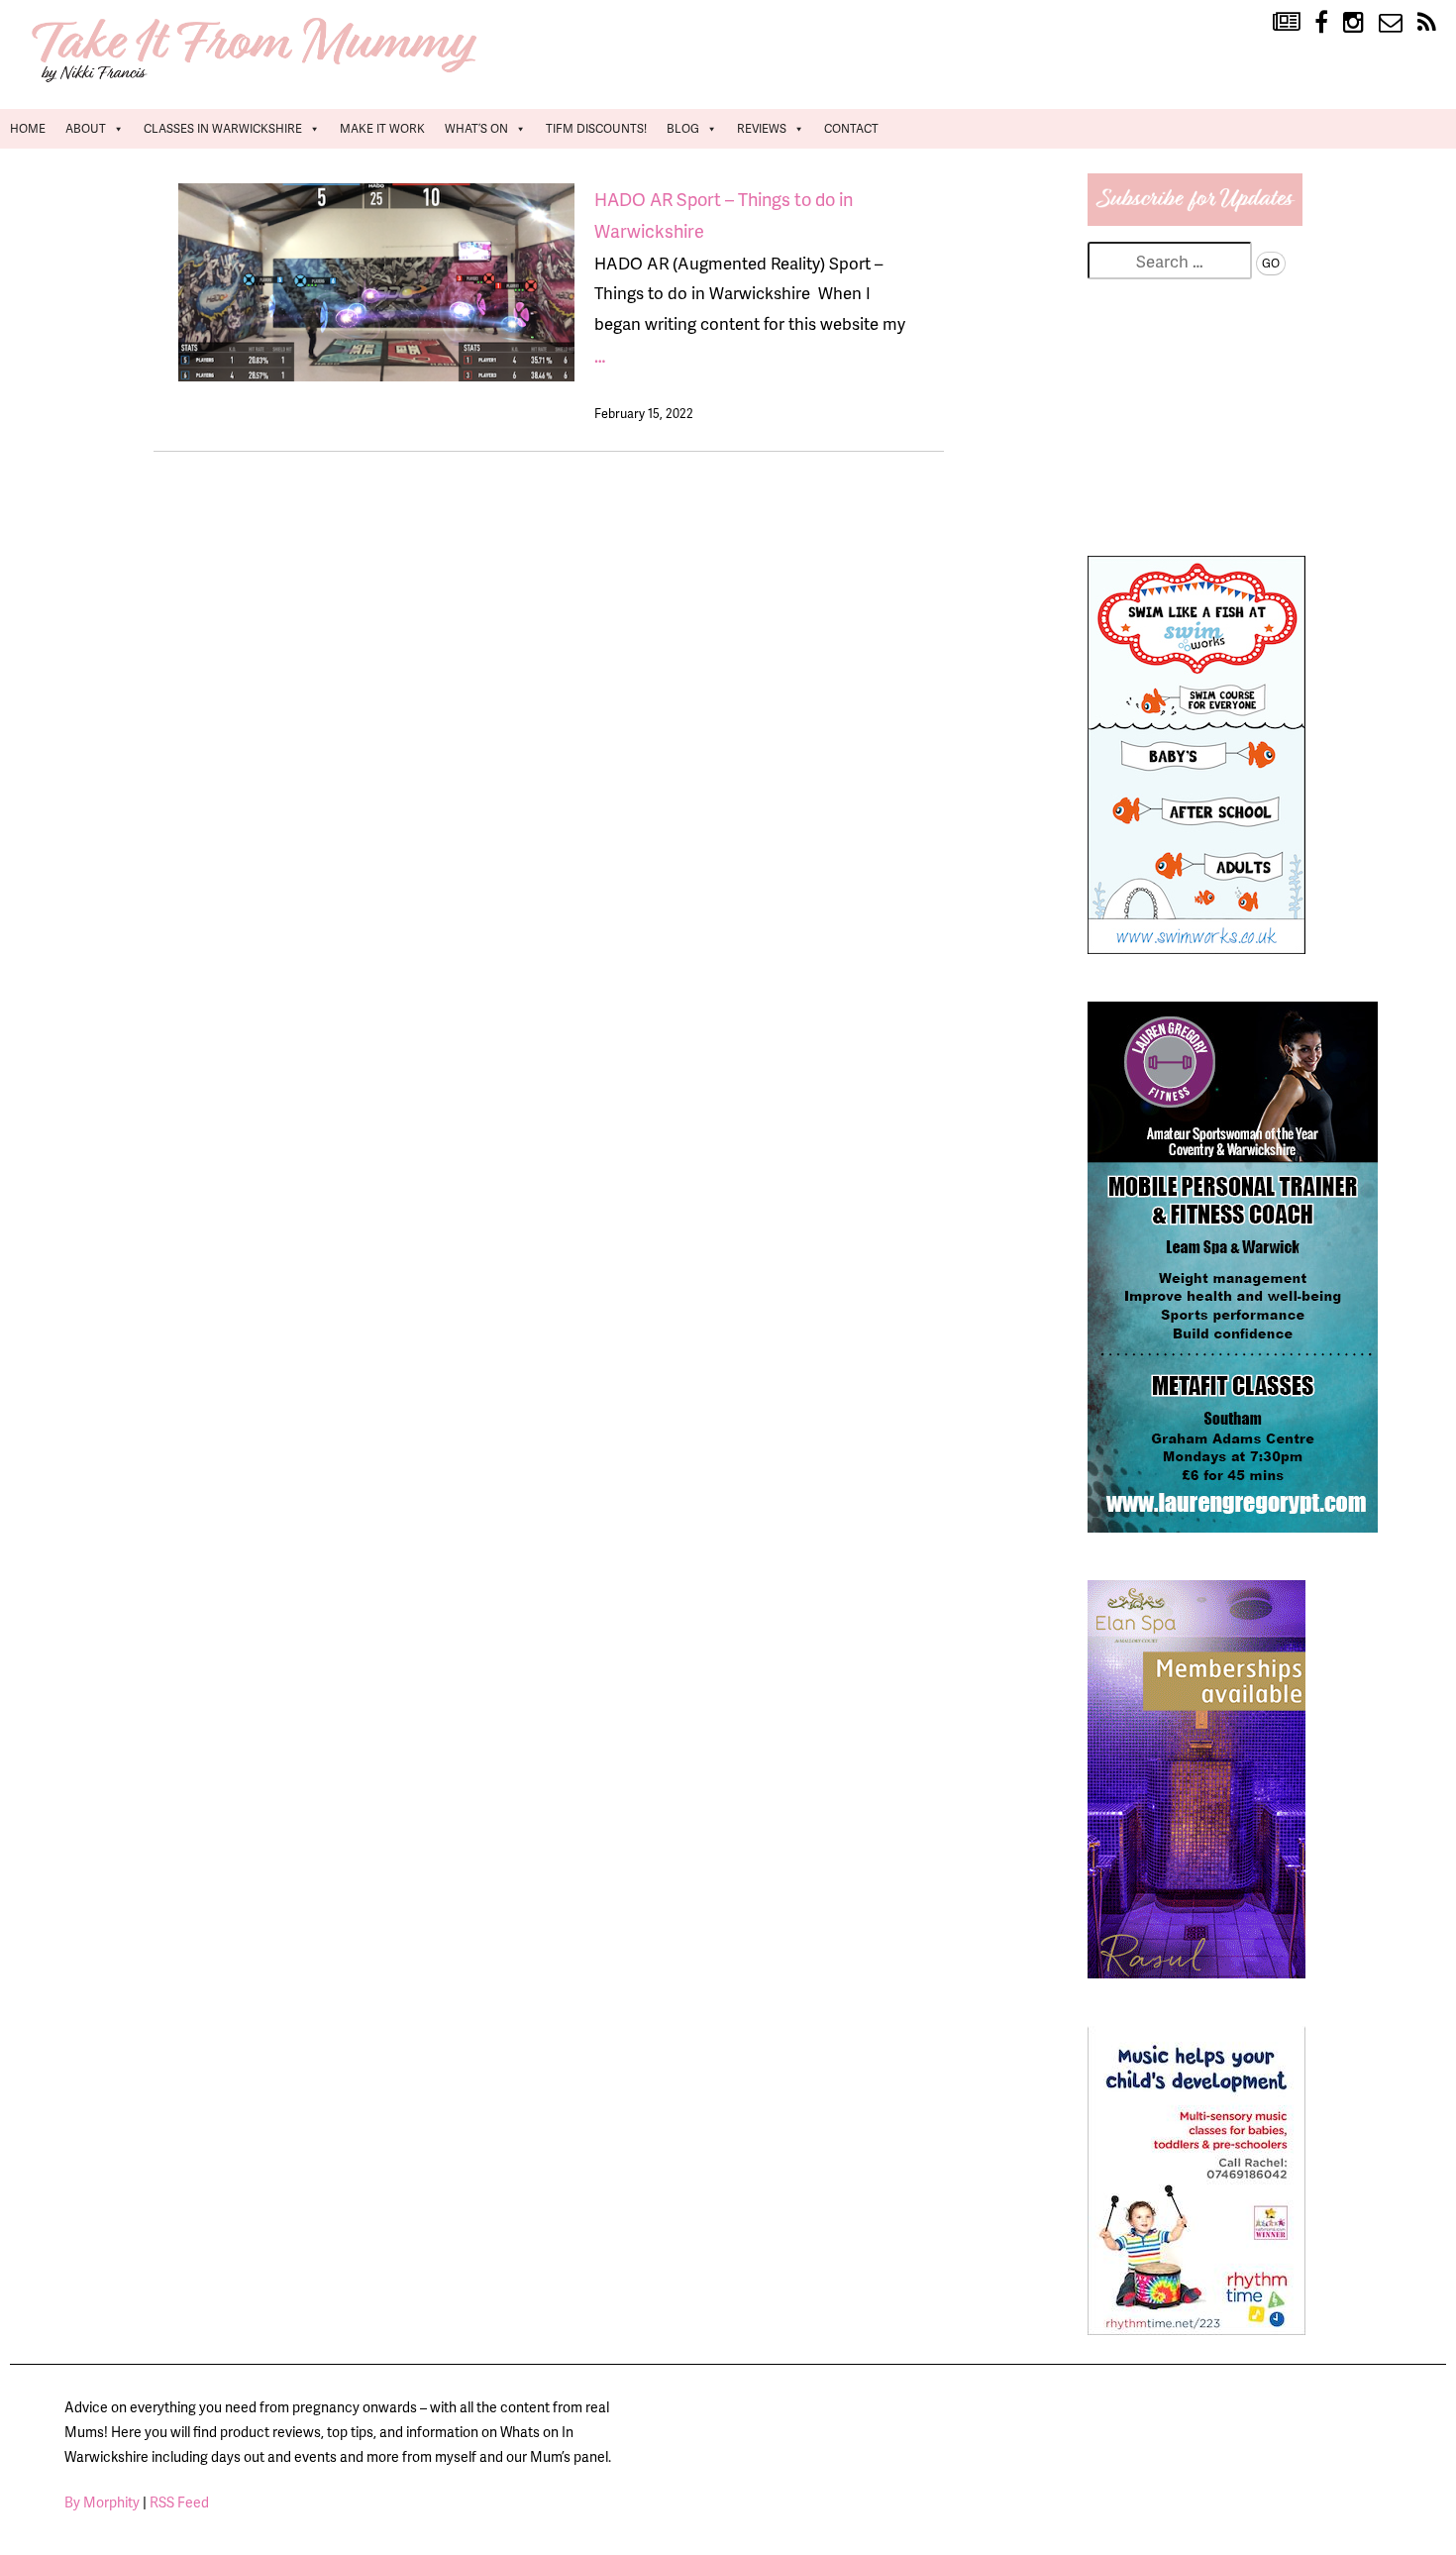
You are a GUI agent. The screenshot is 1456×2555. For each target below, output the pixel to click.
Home (28, 128)
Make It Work (382, 128)
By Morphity (102, 2502)
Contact (851, 128)
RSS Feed (179, 2502)
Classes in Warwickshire (223, 128)
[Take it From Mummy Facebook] (1321, 23)
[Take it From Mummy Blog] (1286, 23)
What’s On (476, 128)
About (86, 128)
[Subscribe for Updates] (1196, 219)
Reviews (762, 128)
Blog (683, 128)
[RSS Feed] (1427, 23)
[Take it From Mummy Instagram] (1353, 23)
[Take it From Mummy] (258, 80)
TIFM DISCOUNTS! (596, 128)
